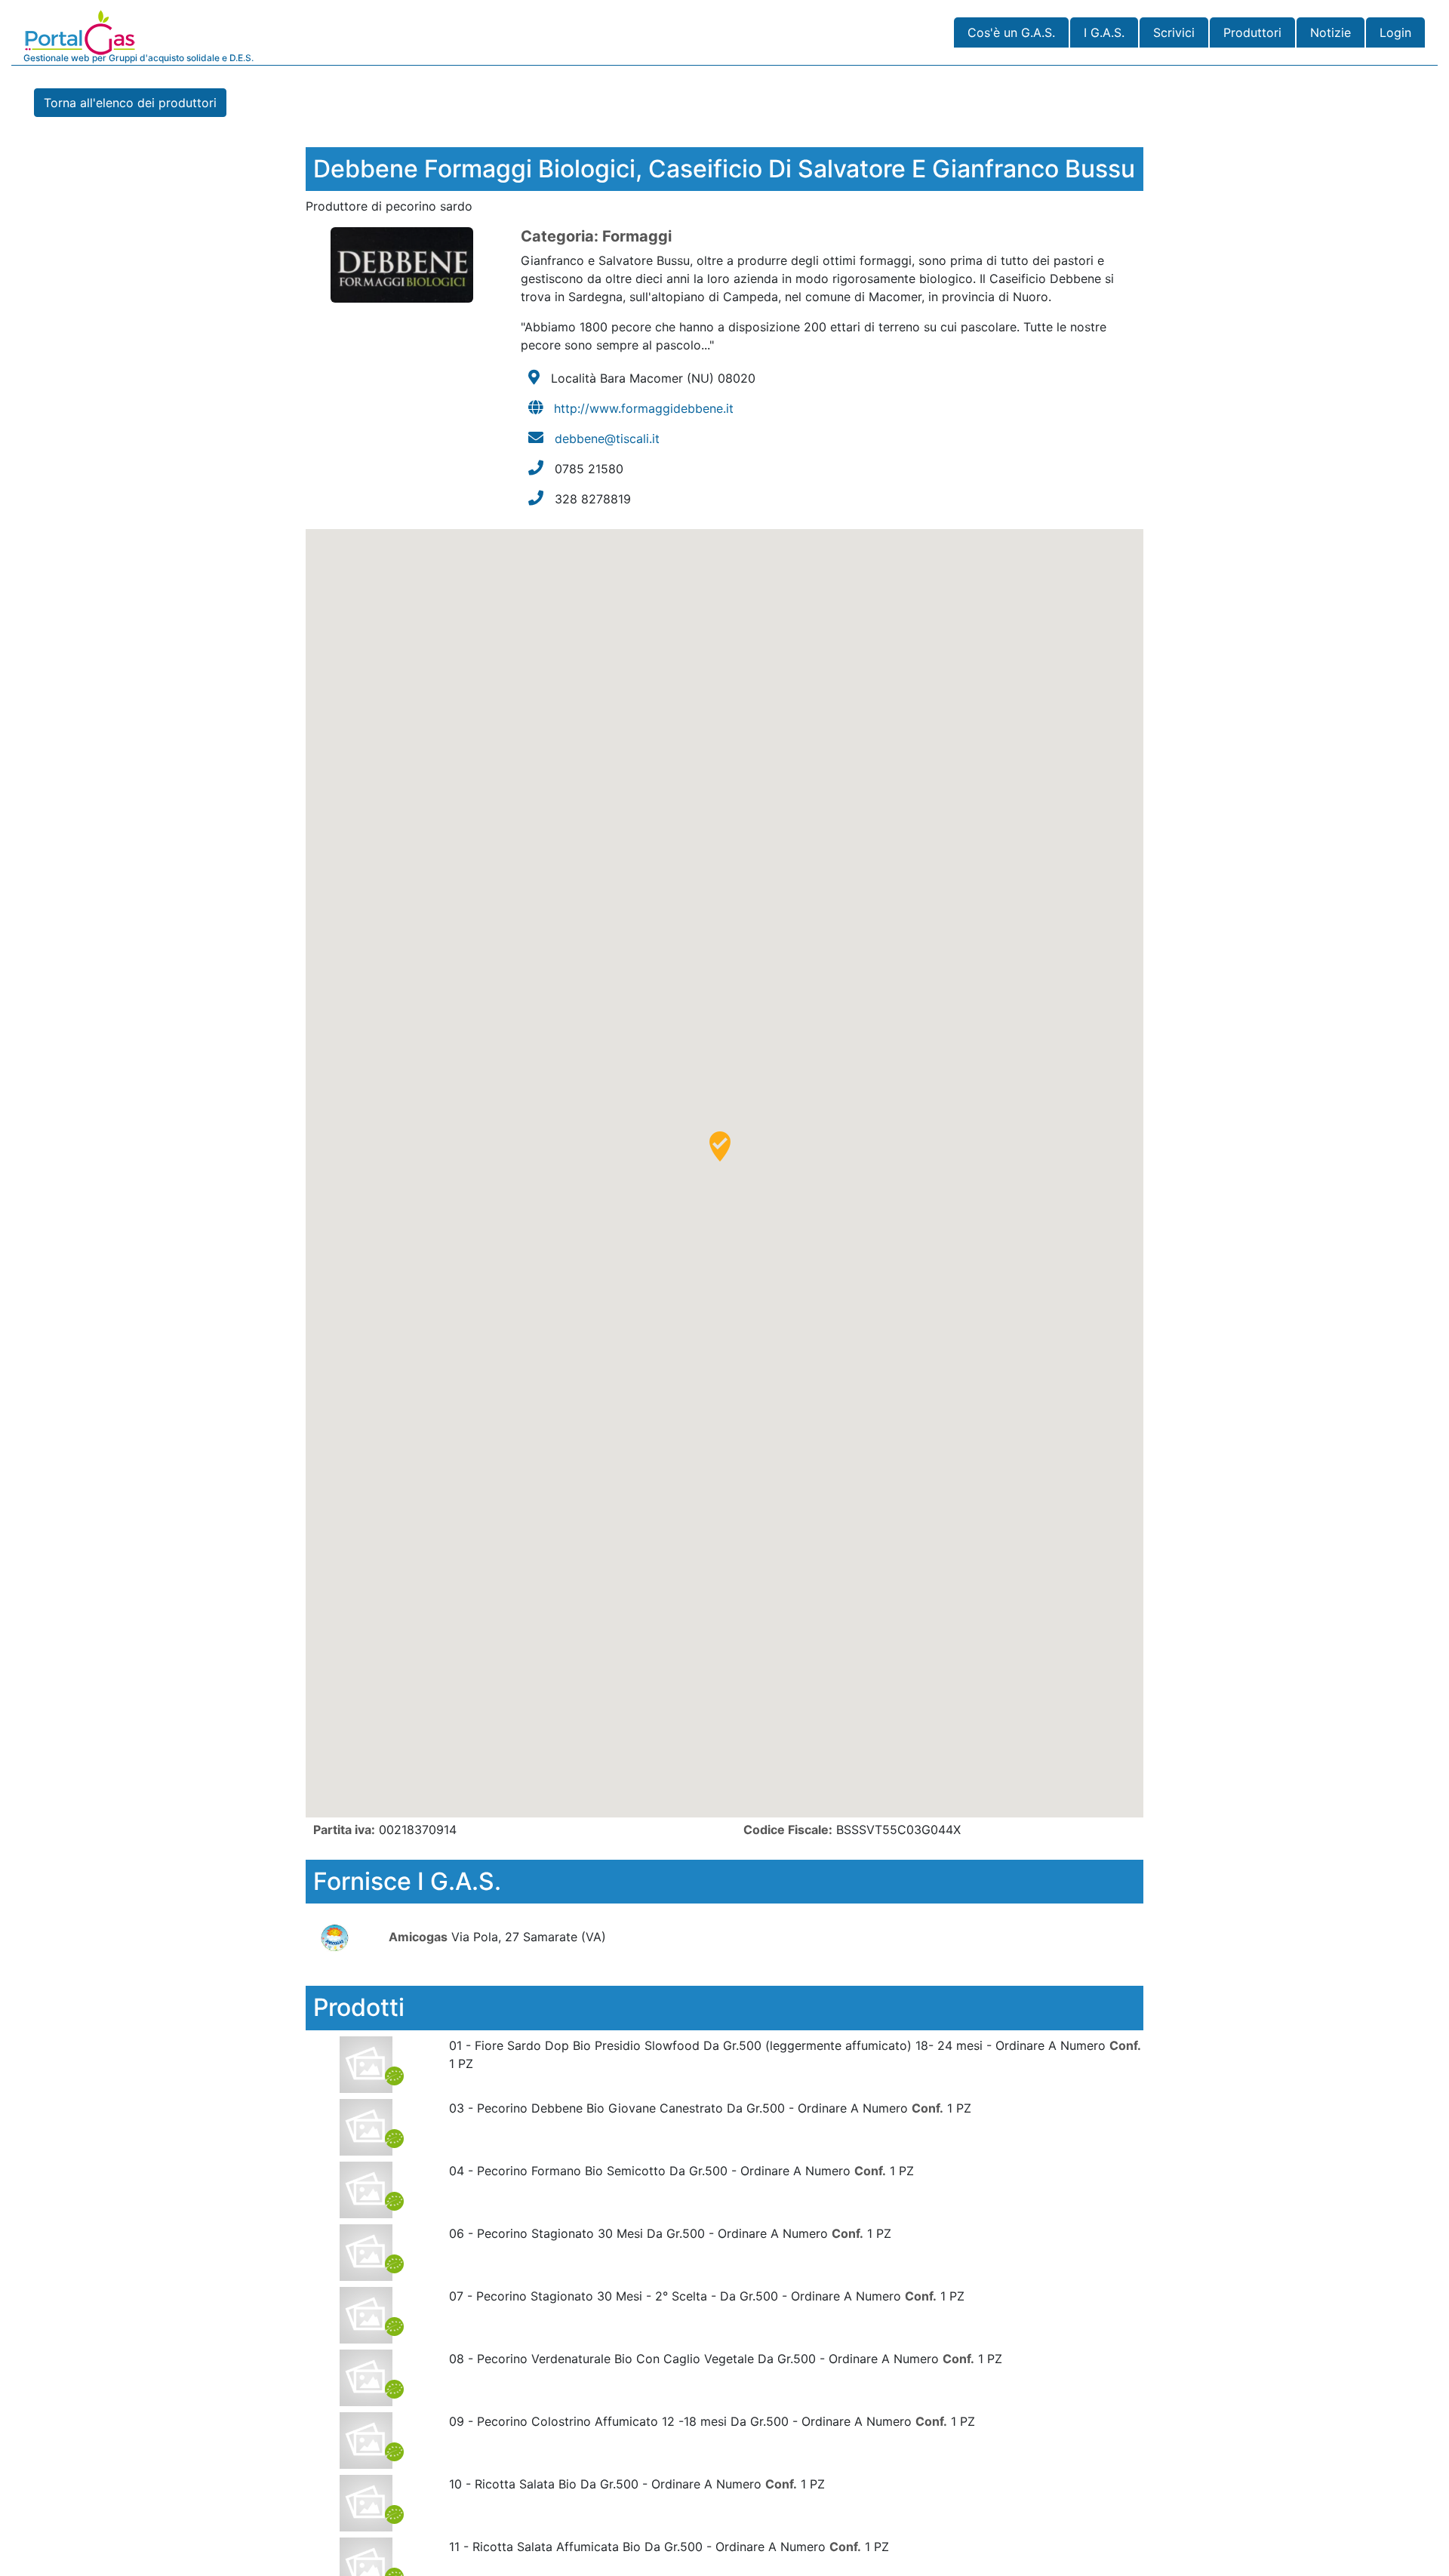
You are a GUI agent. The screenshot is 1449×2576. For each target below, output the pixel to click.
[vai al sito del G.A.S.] (345, 1937)
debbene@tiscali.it (607, 439)
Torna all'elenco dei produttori (130, 103)
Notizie (1331, 32)
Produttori (1252, 32)
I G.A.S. (1104, 32)
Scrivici (1174, 32)
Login (1395, 32)
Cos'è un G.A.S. (1011, 32)
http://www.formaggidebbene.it (644, 408)
